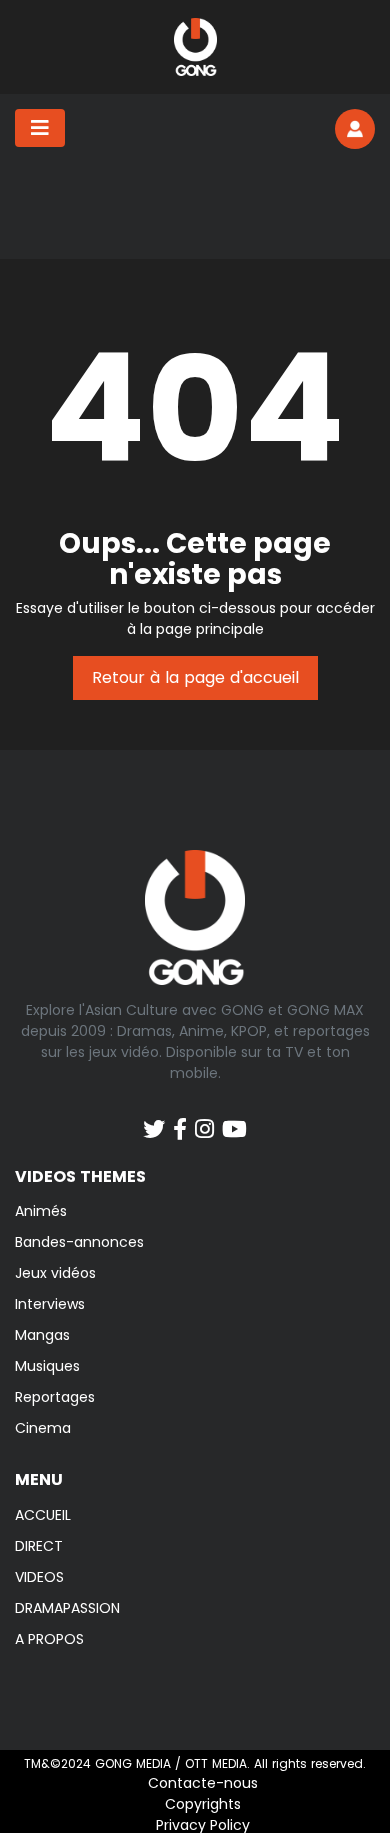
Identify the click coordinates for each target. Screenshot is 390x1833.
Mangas (42, 1335)
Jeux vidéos (55, 1273)
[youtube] (234, 1119)
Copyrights (203, 1804)
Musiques (47, 1366)
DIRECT (39, 1546)
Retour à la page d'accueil (195, 677)
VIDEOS (39, 1577)
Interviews (50, 1304)
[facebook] (180, 1119)
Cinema (43, 1428)
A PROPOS (49, 1639)
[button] (355, 129)
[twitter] (154, 1119)
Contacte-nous (203, 1783)
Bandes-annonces (79, 1242)
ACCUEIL (43, 1515)
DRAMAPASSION (67, 1608)
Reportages (55, 1397)
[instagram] (204, 1119)
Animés (41, 1211)
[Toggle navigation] (40, 128)
